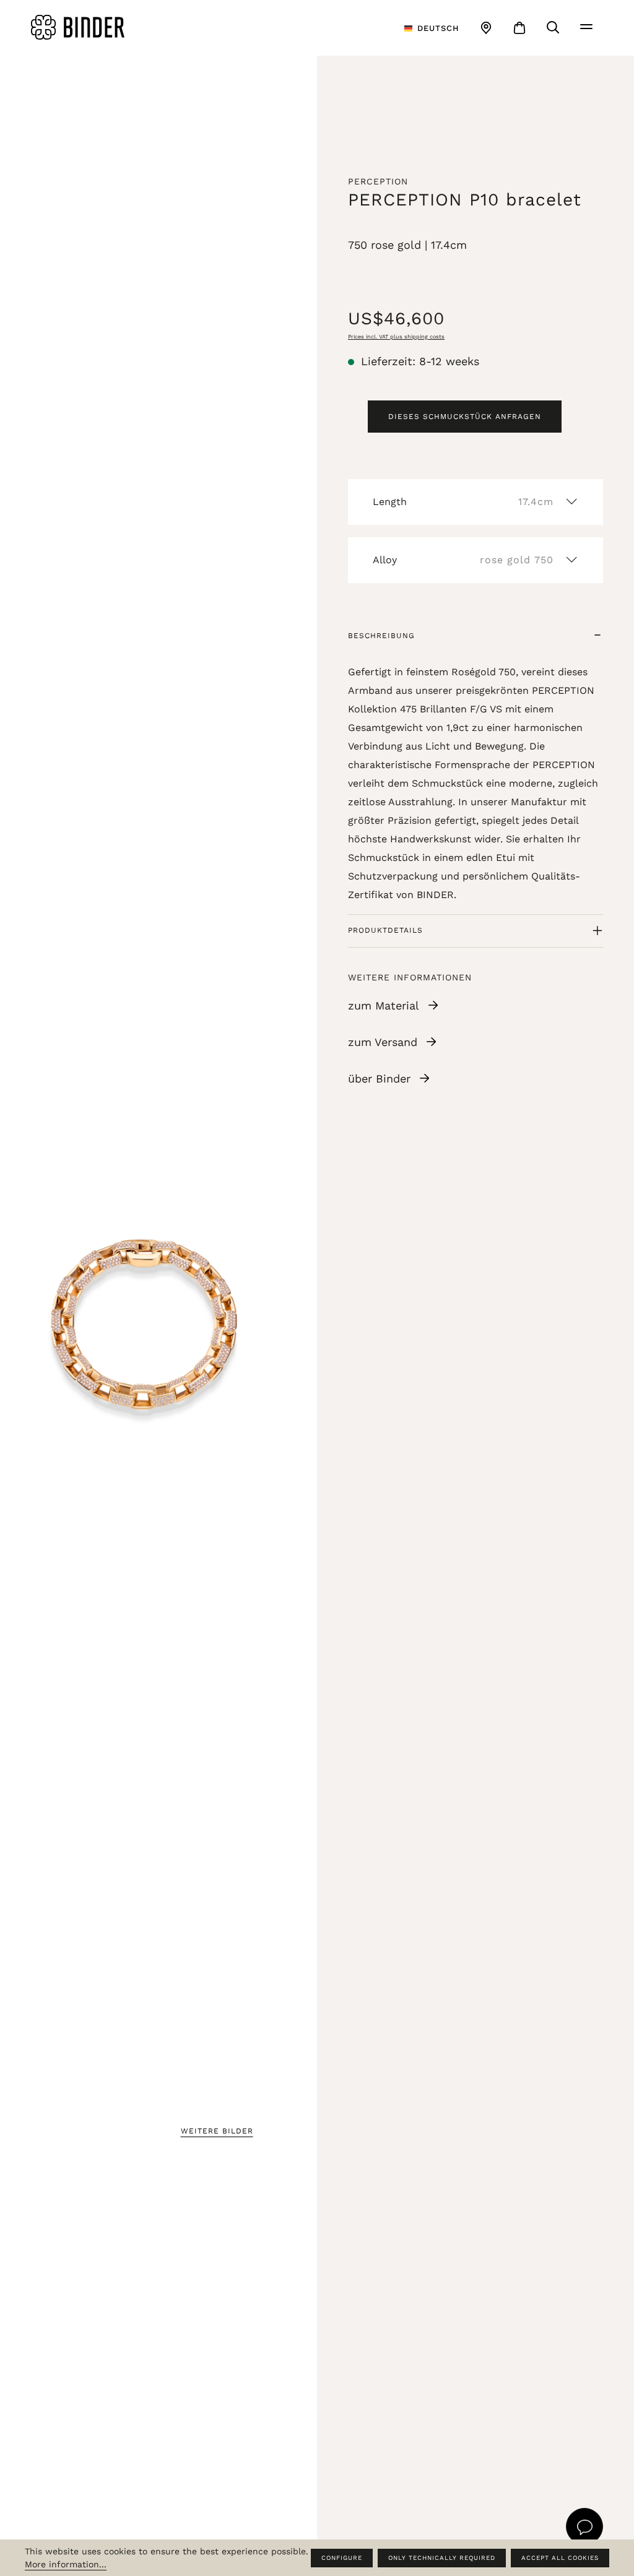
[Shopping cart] (519, 28)
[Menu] (586, 27)
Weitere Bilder (217, 2131)
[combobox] (432, 28)
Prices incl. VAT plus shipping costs (396, 337)
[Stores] (486, 28)
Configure (342, 2558)
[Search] (553, 27)
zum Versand (383, 1042)
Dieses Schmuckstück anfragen (465, 417)
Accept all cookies (560, 2558)
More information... (66, 2564)
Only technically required (442, 2558)
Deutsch (438, 28)
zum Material (384, 1005)
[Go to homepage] (126, 27)
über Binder (379, 1078)
